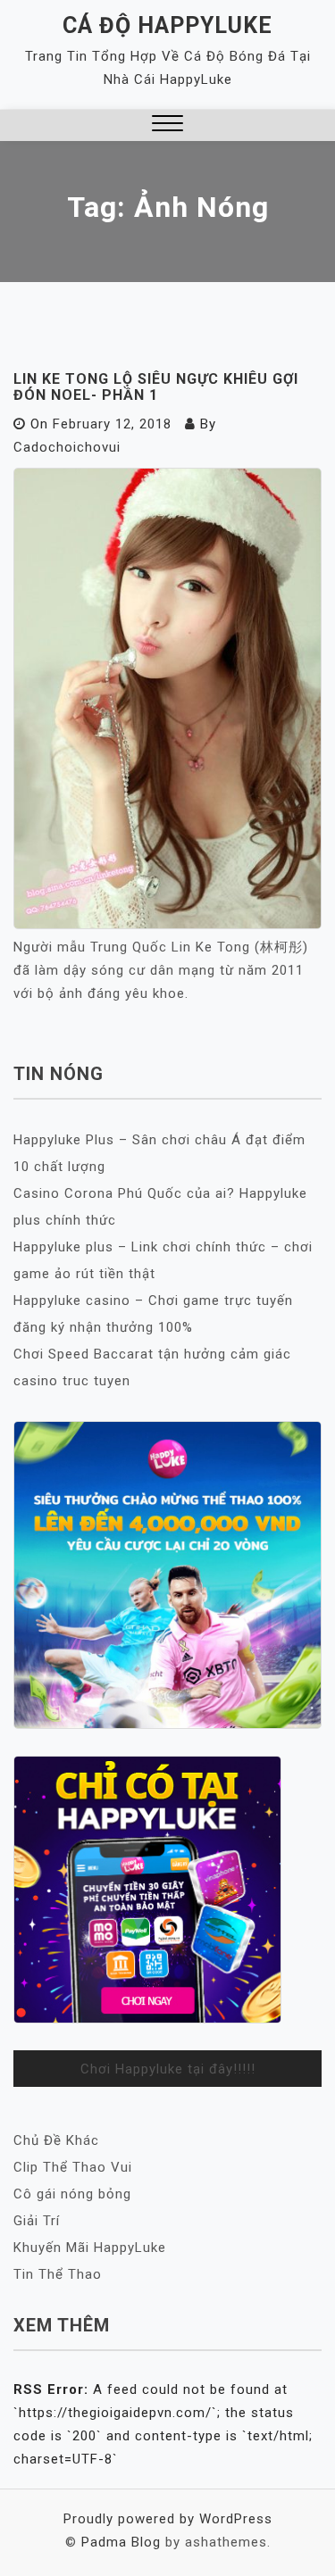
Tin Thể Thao (58, 2274)
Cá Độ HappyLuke (167, 25)
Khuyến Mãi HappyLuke (90, 2248)
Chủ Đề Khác (56, 2140)
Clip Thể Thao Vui (73, 2167)
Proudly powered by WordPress (168, 2519)
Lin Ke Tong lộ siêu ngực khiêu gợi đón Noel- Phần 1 (156, 387)
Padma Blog (121, 2542)
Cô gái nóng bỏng (72, 2194)
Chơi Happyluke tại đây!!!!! (168, 2069)
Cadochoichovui (67, 447)
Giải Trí (37, 2221)
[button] (167, 125)
